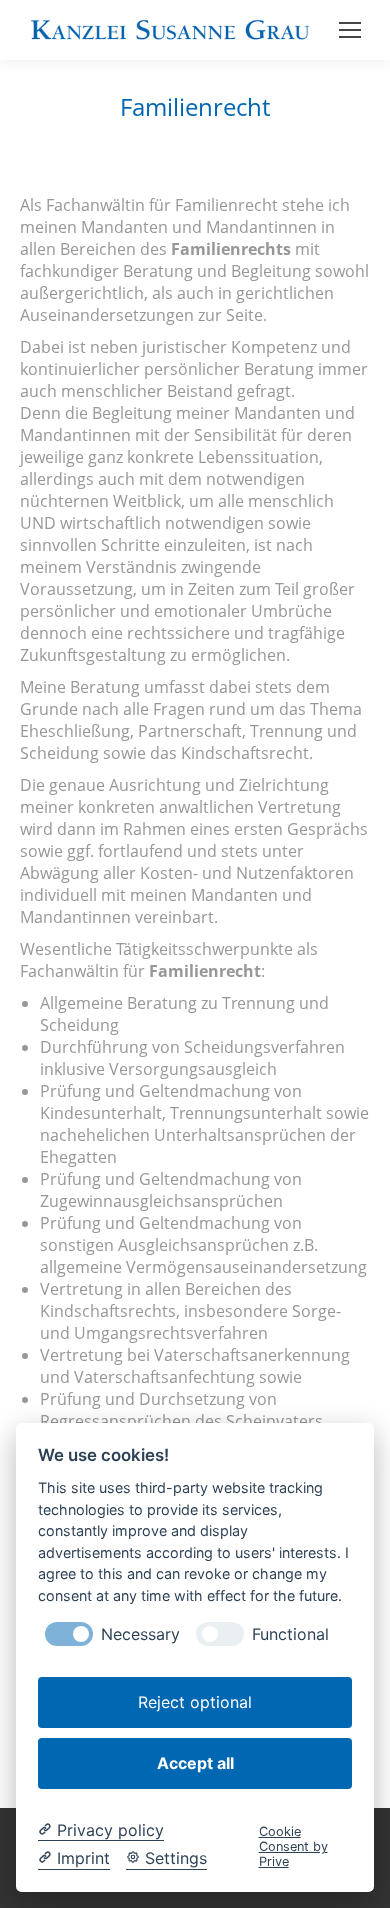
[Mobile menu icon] (350, 30)
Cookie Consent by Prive (293, 1847)
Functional (290, 1634)
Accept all (195, 1763)
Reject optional (195, 1702)
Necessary (140, 1634)
